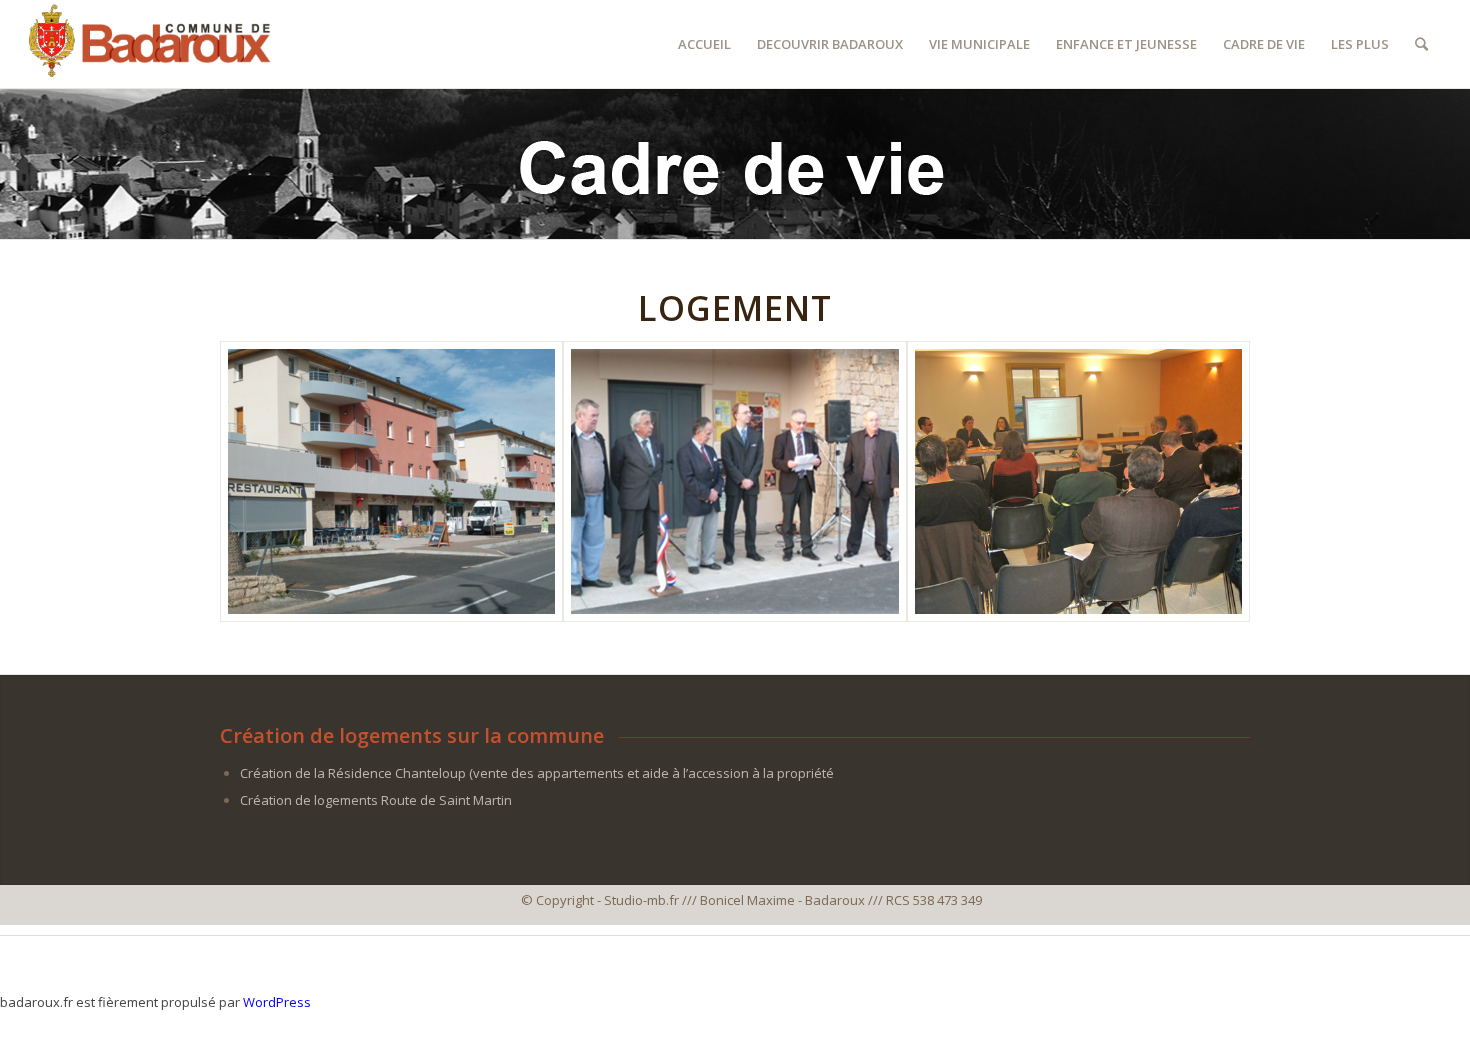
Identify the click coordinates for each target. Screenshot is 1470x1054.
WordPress (277, 1002)
